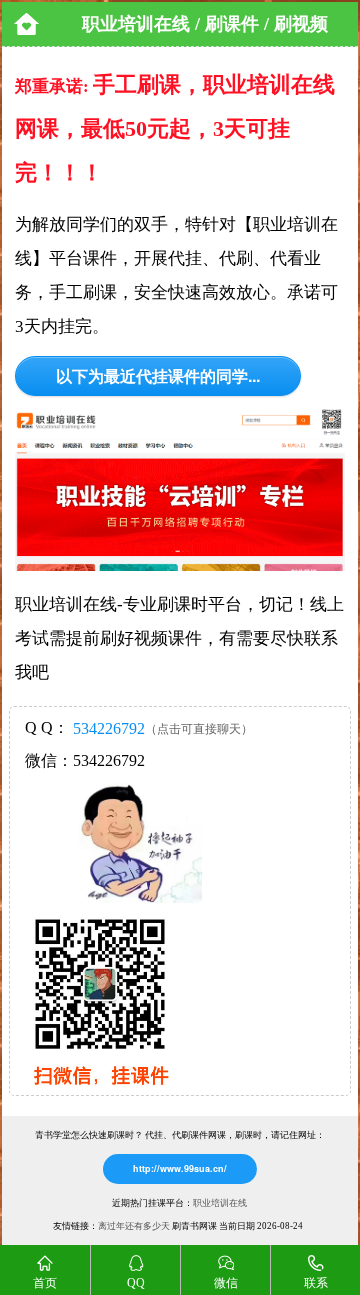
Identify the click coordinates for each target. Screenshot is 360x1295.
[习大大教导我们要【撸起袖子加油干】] (139, 842)
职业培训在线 (220, 1203)
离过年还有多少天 (134, 1226)
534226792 (109, 728)
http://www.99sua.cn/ (180, 1168)
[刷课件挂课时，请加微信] (92, 1090)
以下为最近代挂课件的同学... (158, 375)
